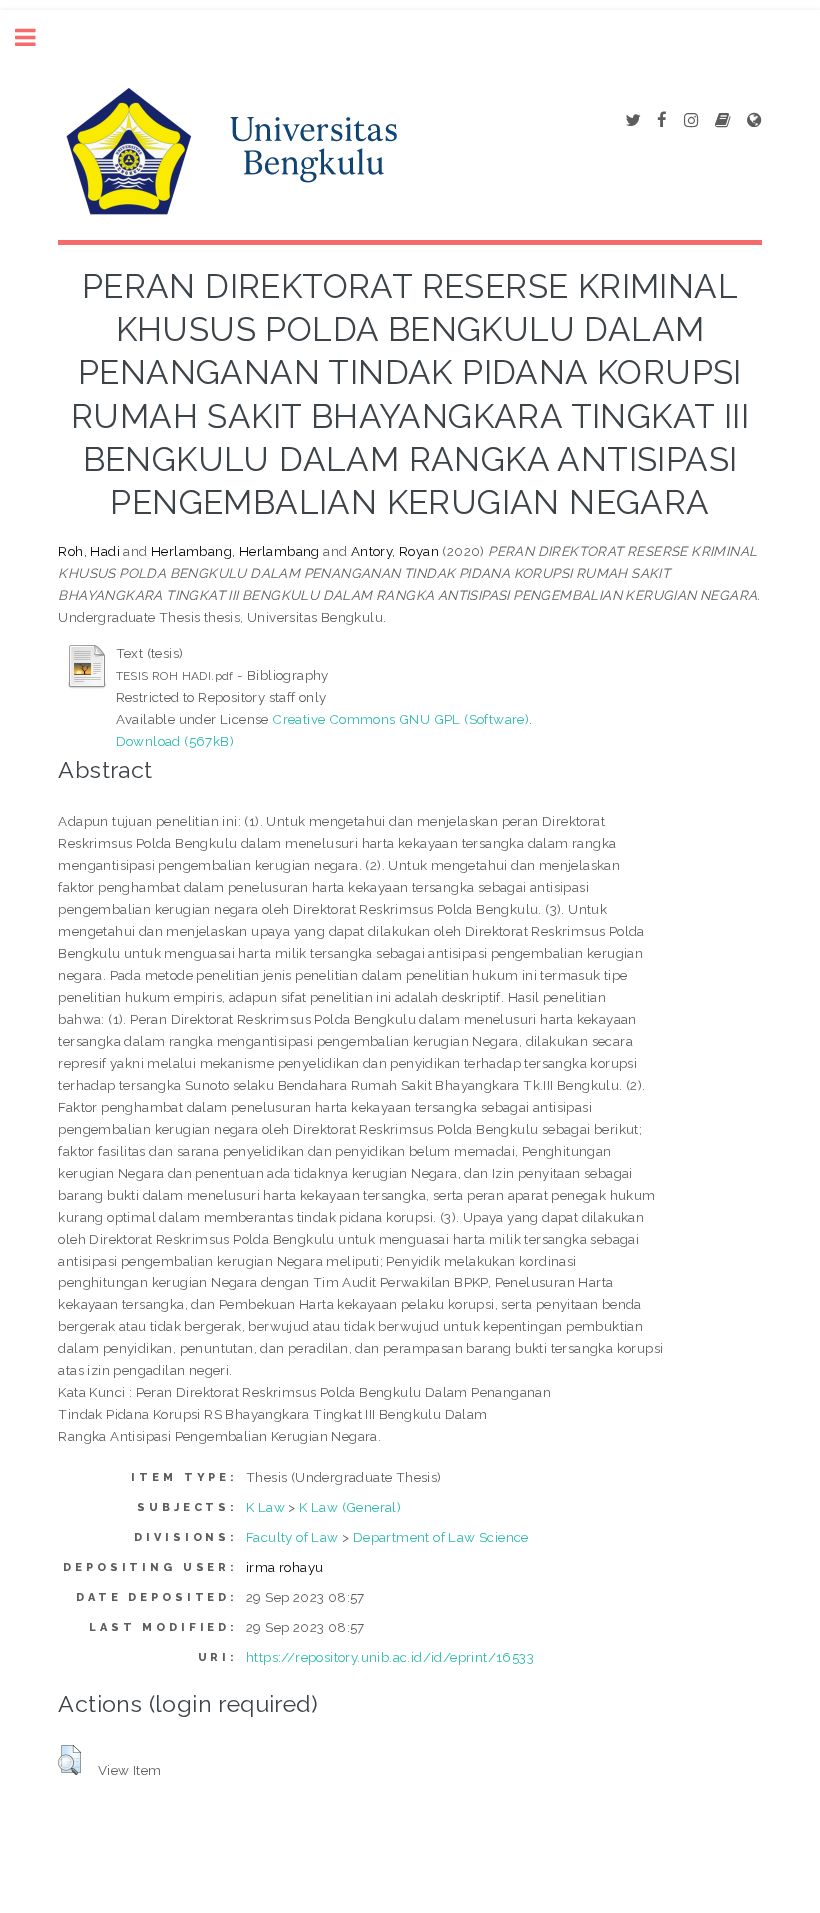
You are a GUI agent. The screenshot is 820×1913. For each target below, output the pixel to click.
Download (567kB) (175, 741)
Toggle (36, 37)
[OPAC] (722, 121)
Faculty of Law (292, 1537)
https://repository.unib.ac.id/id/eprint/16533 (390, 1657)
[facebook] (662, 121)
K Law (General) (350, 1507)
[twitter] (632, 121)
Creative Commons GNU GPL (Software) (400, 719)
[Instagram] (691, 121)
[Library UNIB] (754, 121)
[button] (69, 1760)
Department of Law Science (441, 1537)
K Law (265, 1507)
